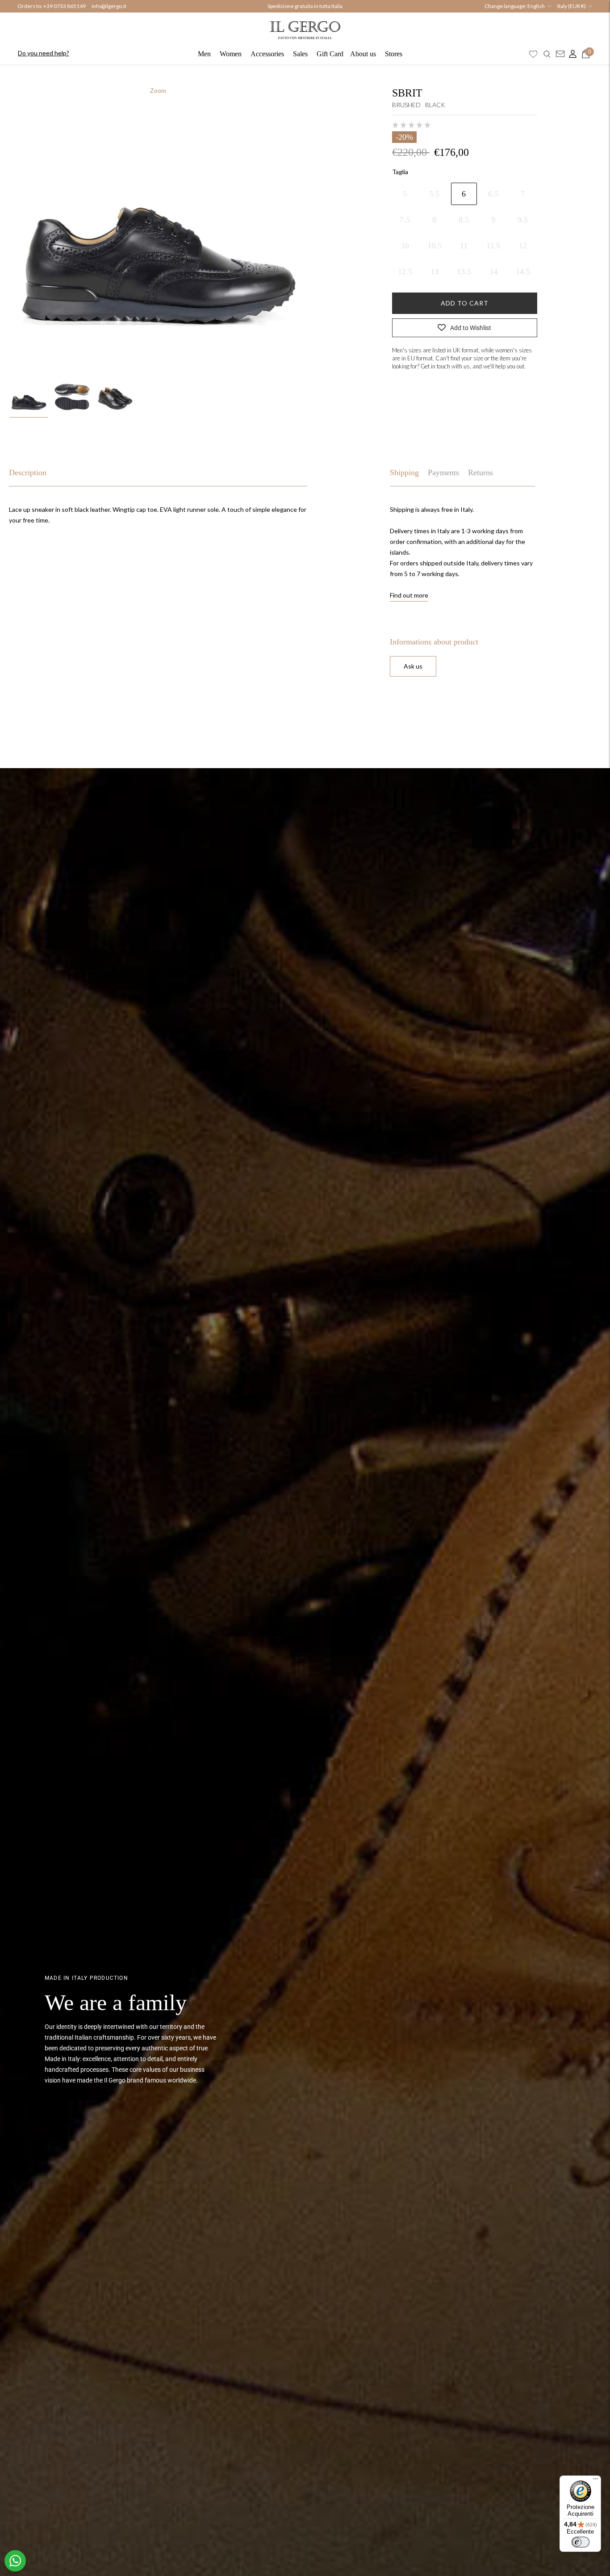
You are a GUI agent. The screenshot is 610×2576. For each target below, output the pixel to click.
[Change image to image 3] (115, 397)
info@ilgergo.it (109, 6)
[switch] (581, 2542)
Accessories (267, 54)
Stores (394, 54)
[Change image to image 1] (29, 397)
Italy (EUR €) (572, 6)
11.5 (493, 246)
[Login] (571, 54)
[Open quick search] (547, 54)
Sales (300, 54)
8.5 (464, 220)
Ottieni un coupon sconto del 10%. (305, 6)
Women (231, 54)
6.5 (493, 194)
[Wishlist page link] (533, 54)
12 (523, 246)
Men (204, 54)
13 (435, 272)
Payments (443, 473)
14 (493, 272)
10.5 (435, 246)
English (536, 6)
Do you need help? (44, 53)
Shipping (404, 473)
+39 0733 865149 (65, 6)
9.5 (523, 220)
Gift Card (330, 54)
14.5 (523, 272)
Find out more (409, 595)
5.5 (434, 194)
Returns (480, 473)
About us (363, 54)
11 (464, 246)
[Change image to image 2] (72, 397)
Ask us (413, 666)
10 (405, 246)
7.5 (405, 220)
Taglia (400, 172)
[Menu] (596, 2481)
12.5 (405, 272)
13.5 (464, 272)
